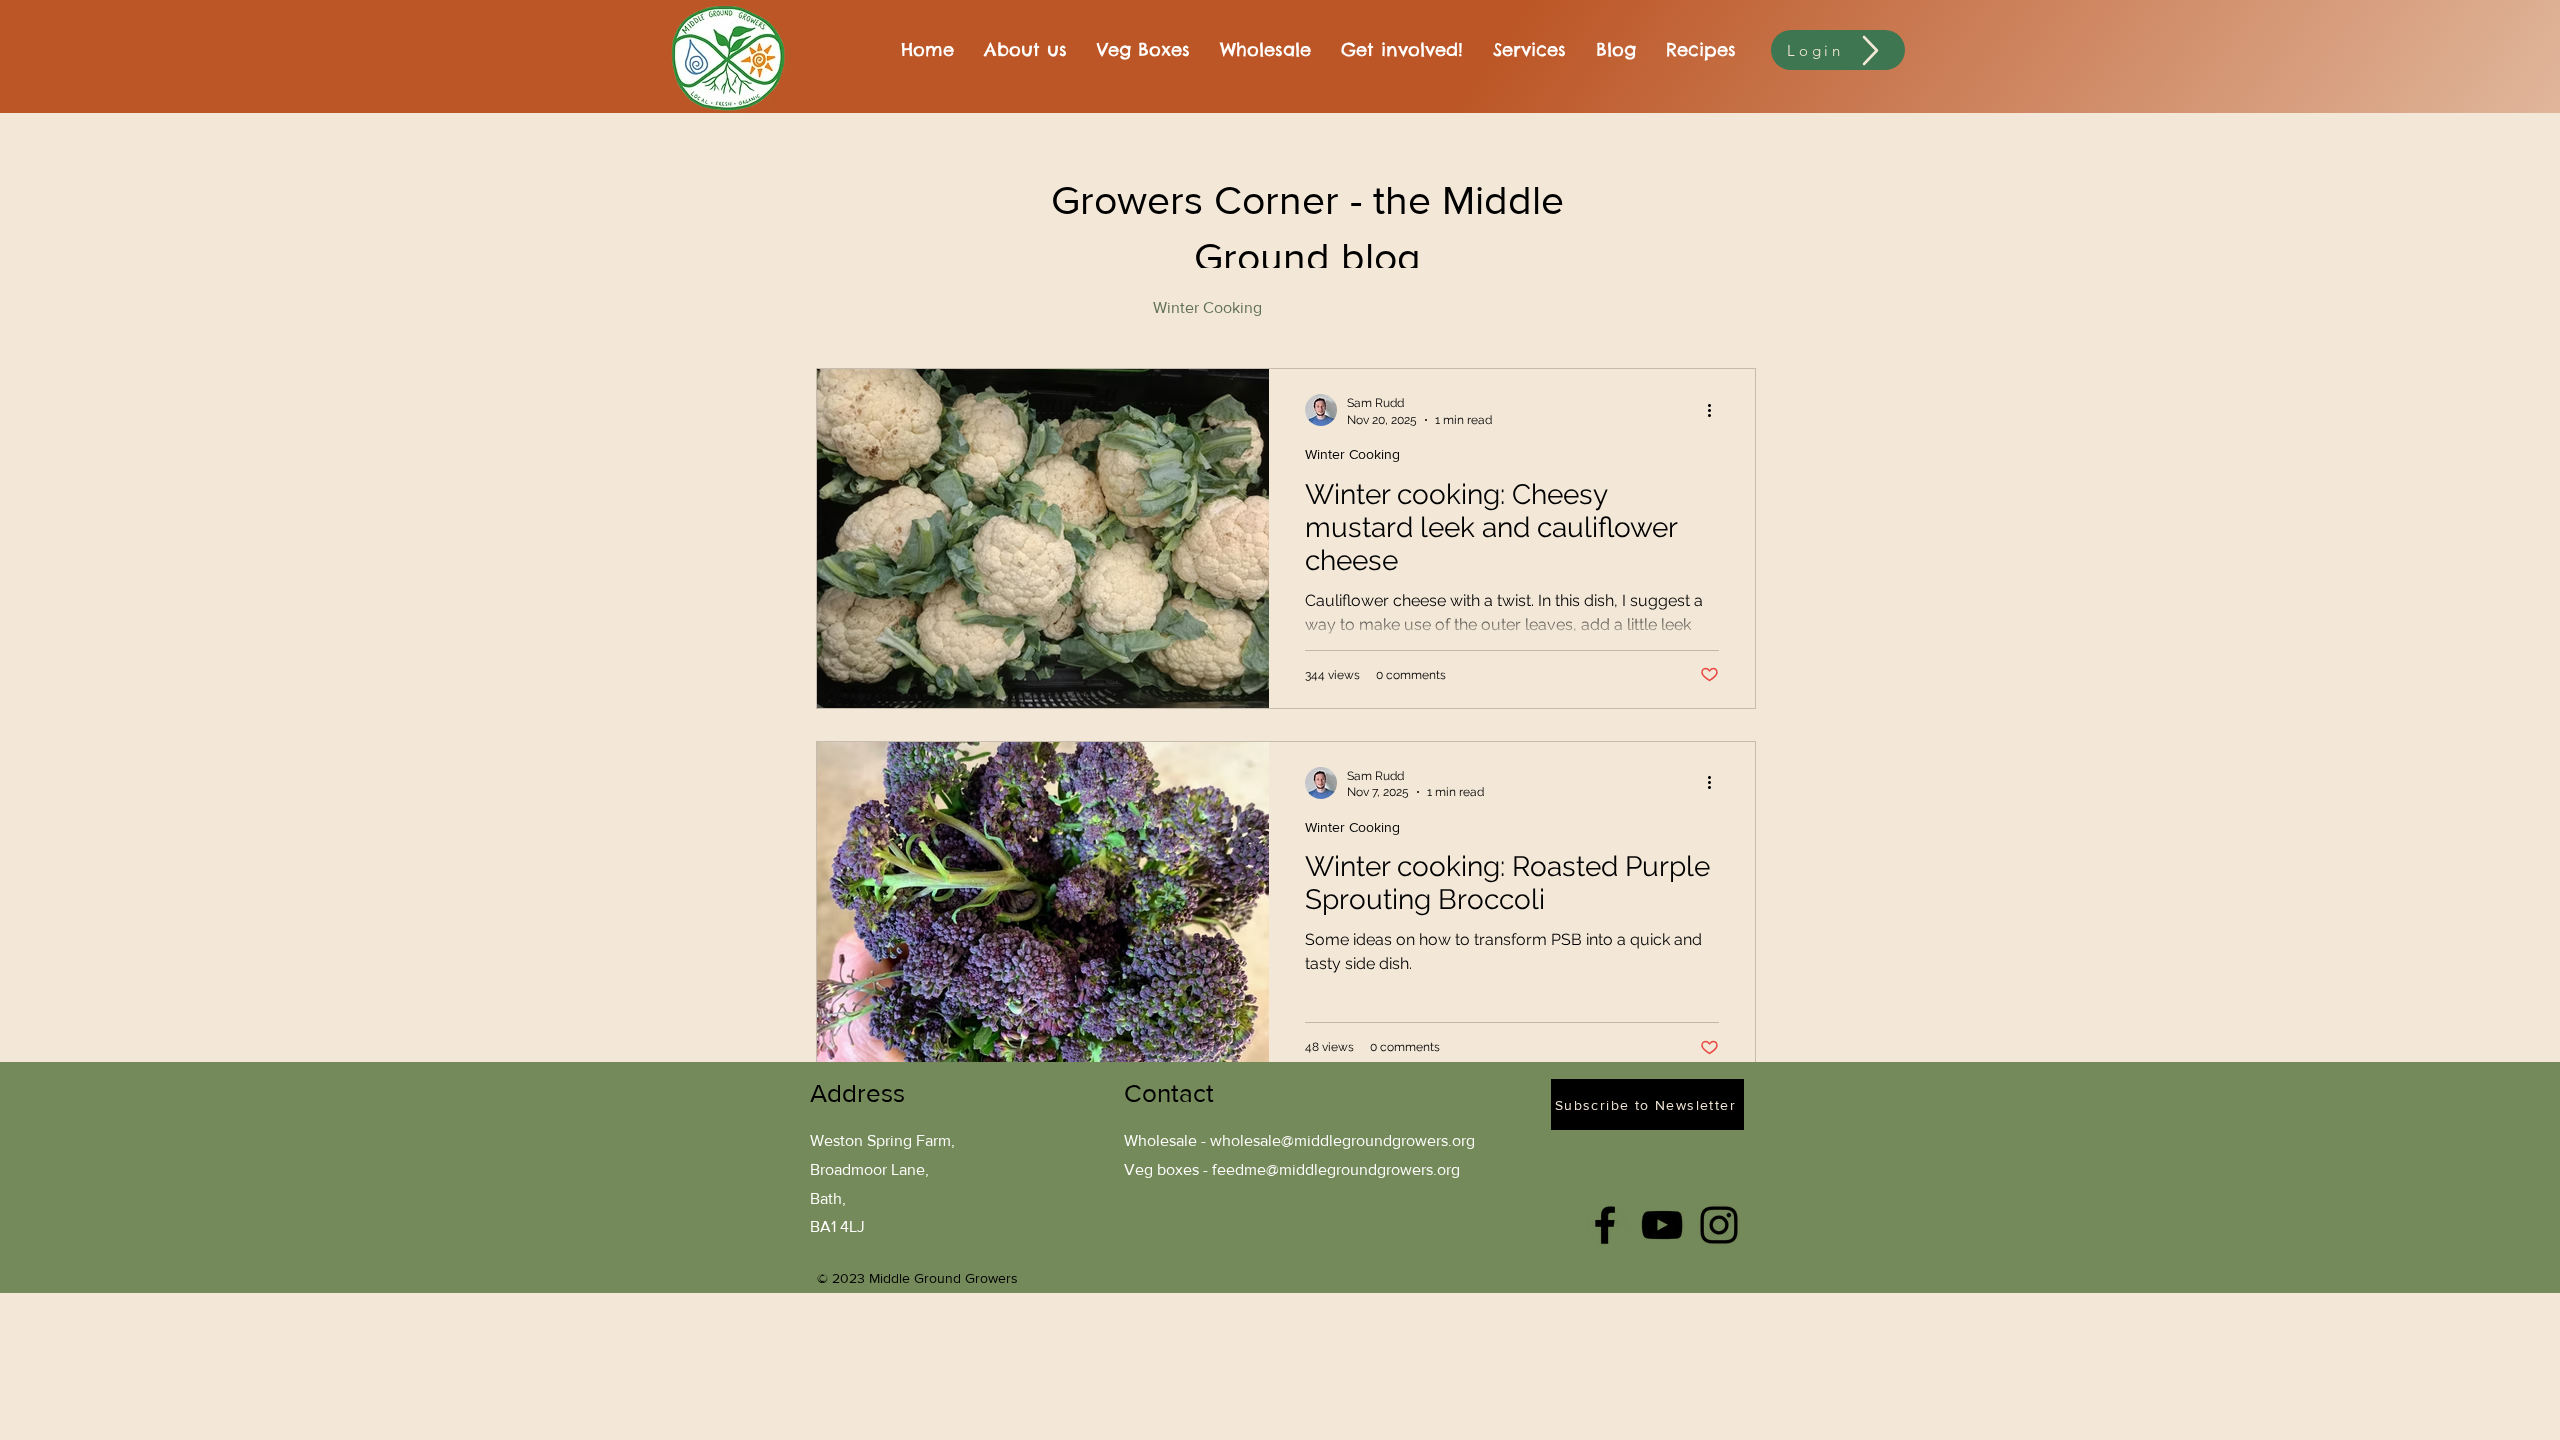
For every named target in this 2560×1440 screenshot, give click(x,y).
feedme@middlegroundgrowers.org (1336, 1169)
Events (939, 307)
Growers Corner (1058, 307)
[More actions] (1716, 410)
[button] (1730, 310)
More (1623, 307)
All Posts (846, 307)
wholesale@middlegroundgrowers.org (1342, 1140)
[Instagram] (1719, 1225)
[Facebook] (1605, 1225)
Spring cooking (1354, 307)
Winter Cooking (1207, 307)
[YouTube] (1662, 1225)
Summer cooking (1506, 307)
